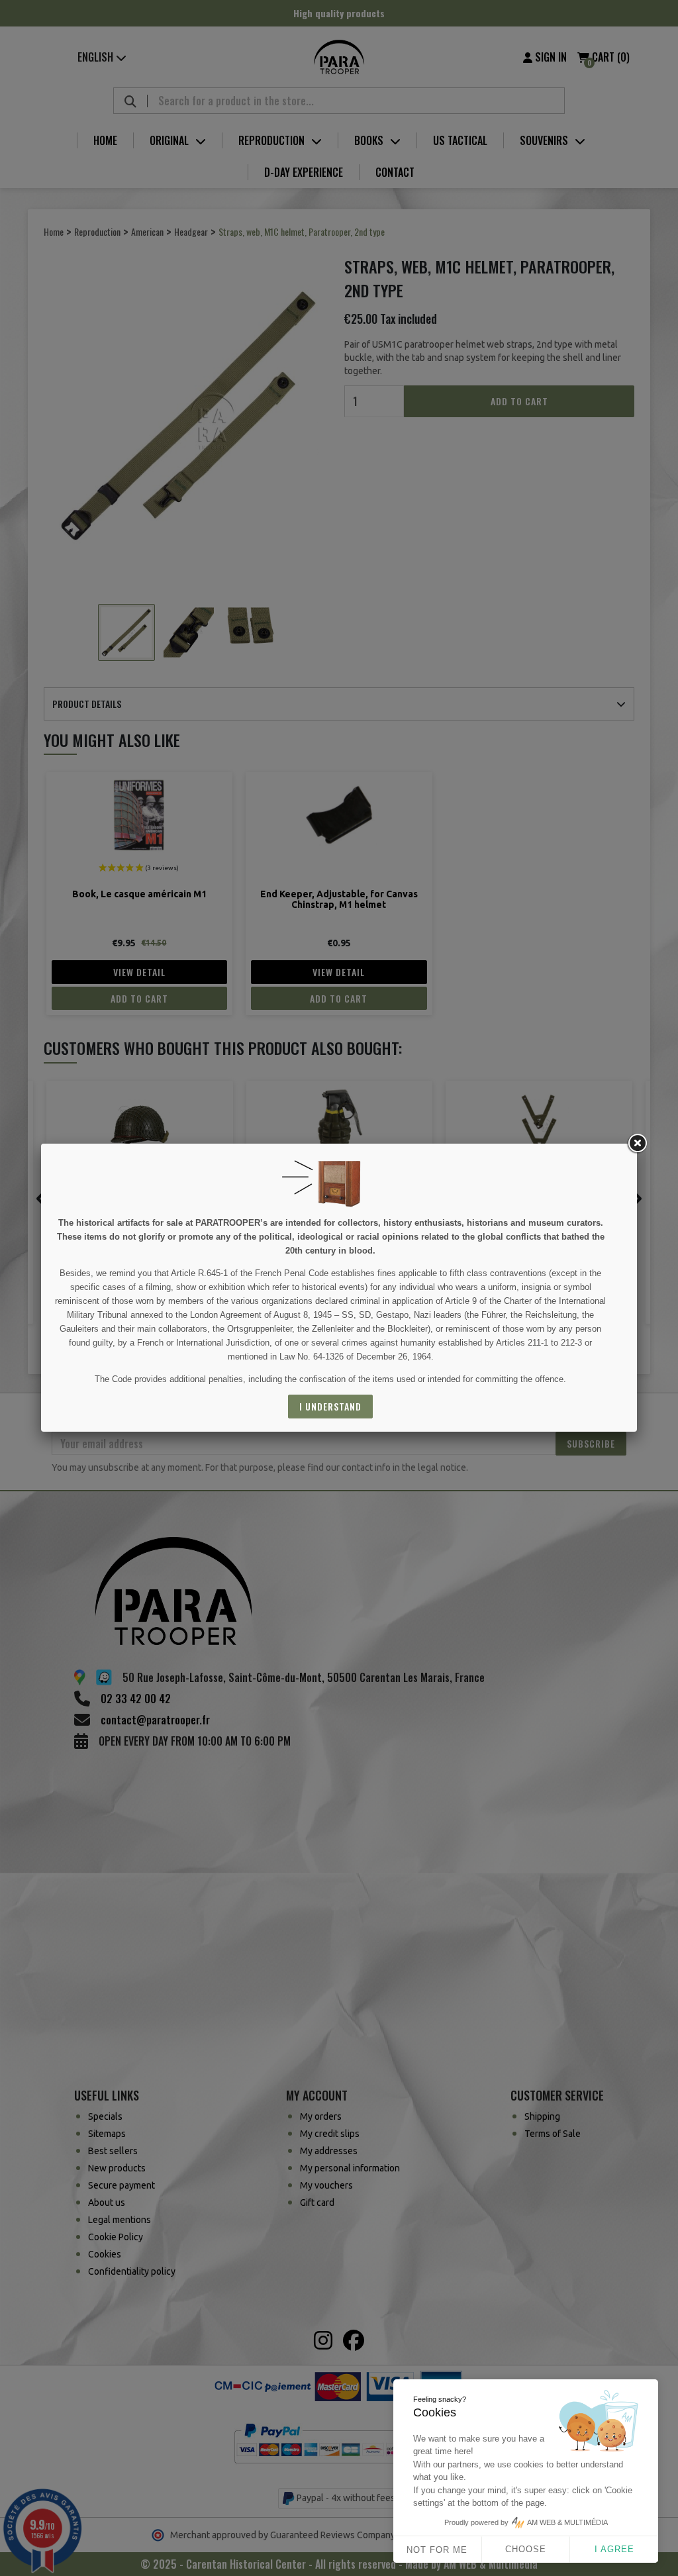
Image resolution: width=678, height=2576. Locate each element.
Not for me (437, 2550)
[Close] (637, 1144)
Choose (526, 2549)
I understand (330, 1406)
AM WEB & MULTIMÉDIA (567, 2522)
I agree (614, 2549)
